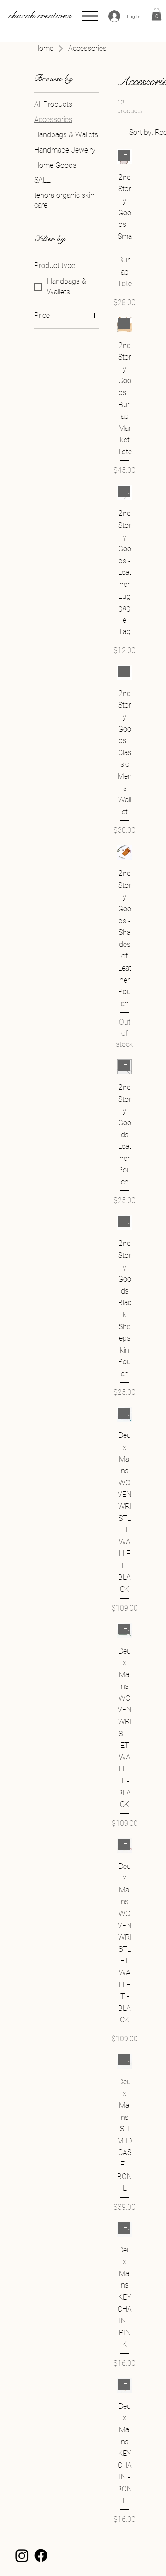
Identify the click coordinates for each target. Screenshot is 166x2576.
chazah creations (40, 15)
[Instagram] (22, 2555)
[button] (157, 14)
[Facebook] (41, 2555)
